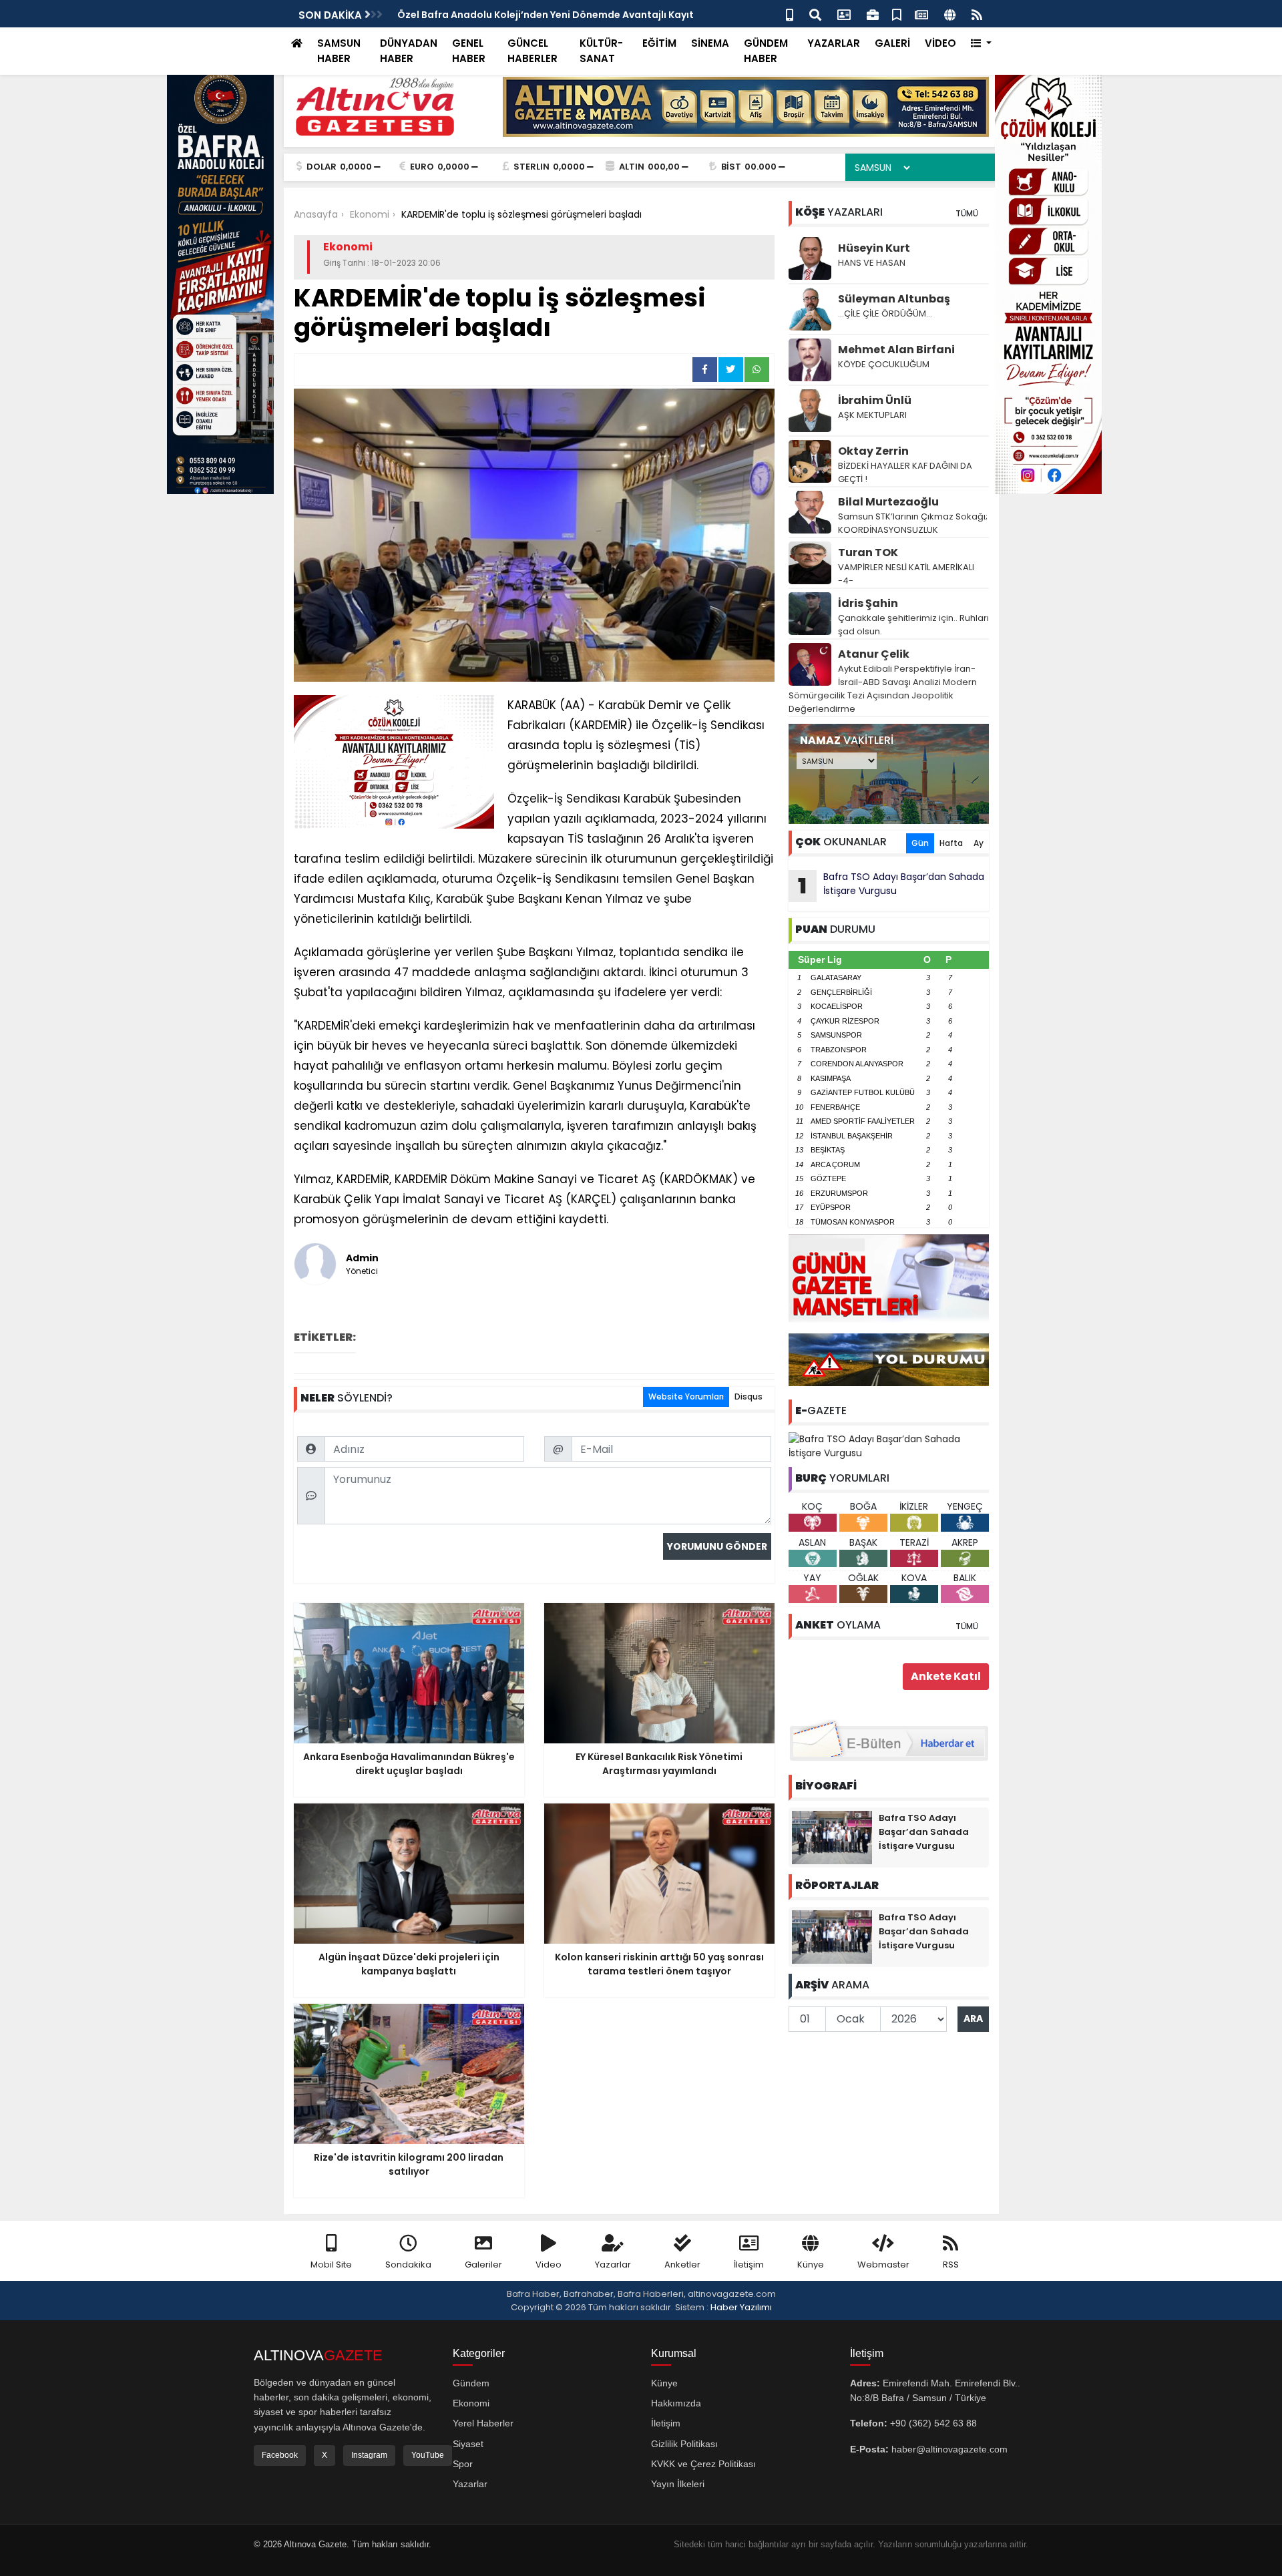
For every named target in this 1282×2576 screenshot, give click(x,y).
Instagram (369, 2455)
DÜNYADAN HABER (409, 51)
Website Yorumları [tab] (686, 1397)
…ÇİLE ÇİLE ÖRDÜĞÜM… (885, 313)
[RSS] (977, 14)
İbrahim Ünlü (875, 400)
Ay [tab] (979, 843)
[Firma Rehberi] (873, 14)
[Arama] (815, 14)
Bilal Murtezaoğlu (888, 502)
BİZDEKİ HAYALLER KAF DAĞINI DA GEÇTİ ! (905, 472)
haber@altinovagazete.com (949, 2449)
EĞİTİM (659, 43)
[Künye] (950, 14)
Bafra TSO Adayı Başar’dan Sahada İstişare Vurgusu (891, 885)
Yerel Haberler (483, 2423)
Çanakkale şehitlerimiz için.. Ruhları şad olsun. (913, 625)
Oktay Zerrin (873, 451)
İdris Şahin (868, 603)
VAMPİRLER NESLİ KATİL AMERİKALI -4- (906, 574)
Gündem (471, 2383)
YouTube (428, 2455)
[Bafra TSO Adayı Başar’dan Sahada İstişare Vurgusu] (889, 1446)
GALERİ (892, 43)
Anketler (682, 2265)
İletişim (749, 2265)
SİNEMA (710, 43)
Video (549, 2265)
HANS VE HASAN (872, 263)
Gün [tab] (920, 843)
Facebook (280, 2455)
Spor (463, 2464)
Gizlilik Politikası (684, 2444)
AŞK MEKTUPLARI (872, 415)
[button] (981, 44)
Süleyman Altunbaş (894, 299)
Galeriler (483, 2265)
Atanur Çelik (874, 654)
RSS (951, 2265)
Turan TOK (868, 553)
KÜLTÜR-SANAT (601, 51)
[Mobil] (790, 14)
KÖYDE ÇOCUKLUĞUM (884, 364)
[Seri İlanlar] (897, 14)
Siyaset (468, 2444)
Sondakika (408, 2265)
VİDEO (940, 43)
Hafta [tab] (951, 843)
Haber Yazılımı (741, 2307)
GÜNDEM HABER (766, 51)
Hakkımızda (676, 2403)
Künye (811, 2265)
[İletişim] (844, 14)
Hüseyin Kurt (874, 248)
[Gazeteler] (921, 14)
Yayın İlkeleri (678, 2484)
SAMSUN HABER (339, 51)
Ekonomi (471, 2403)
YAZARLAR (834, 43)
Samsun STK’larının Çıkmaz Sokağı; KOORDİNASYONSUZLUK (913, 523)
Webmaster (883, 2265)
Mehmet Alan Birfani (896, 350)
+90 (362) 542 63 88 (933, 2423)
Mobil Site (331, 2265)
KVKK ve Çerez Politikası (703, 2464)
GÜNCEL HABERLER (532, 51)
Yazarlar (613, 2265)
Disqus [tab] (749, 1397)
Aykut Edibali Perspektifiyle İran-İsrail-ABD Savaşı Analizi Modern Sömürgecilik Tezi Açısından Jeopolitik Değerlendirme (883, 689)
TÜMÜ (967, 213)
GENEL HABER (469, 51)
